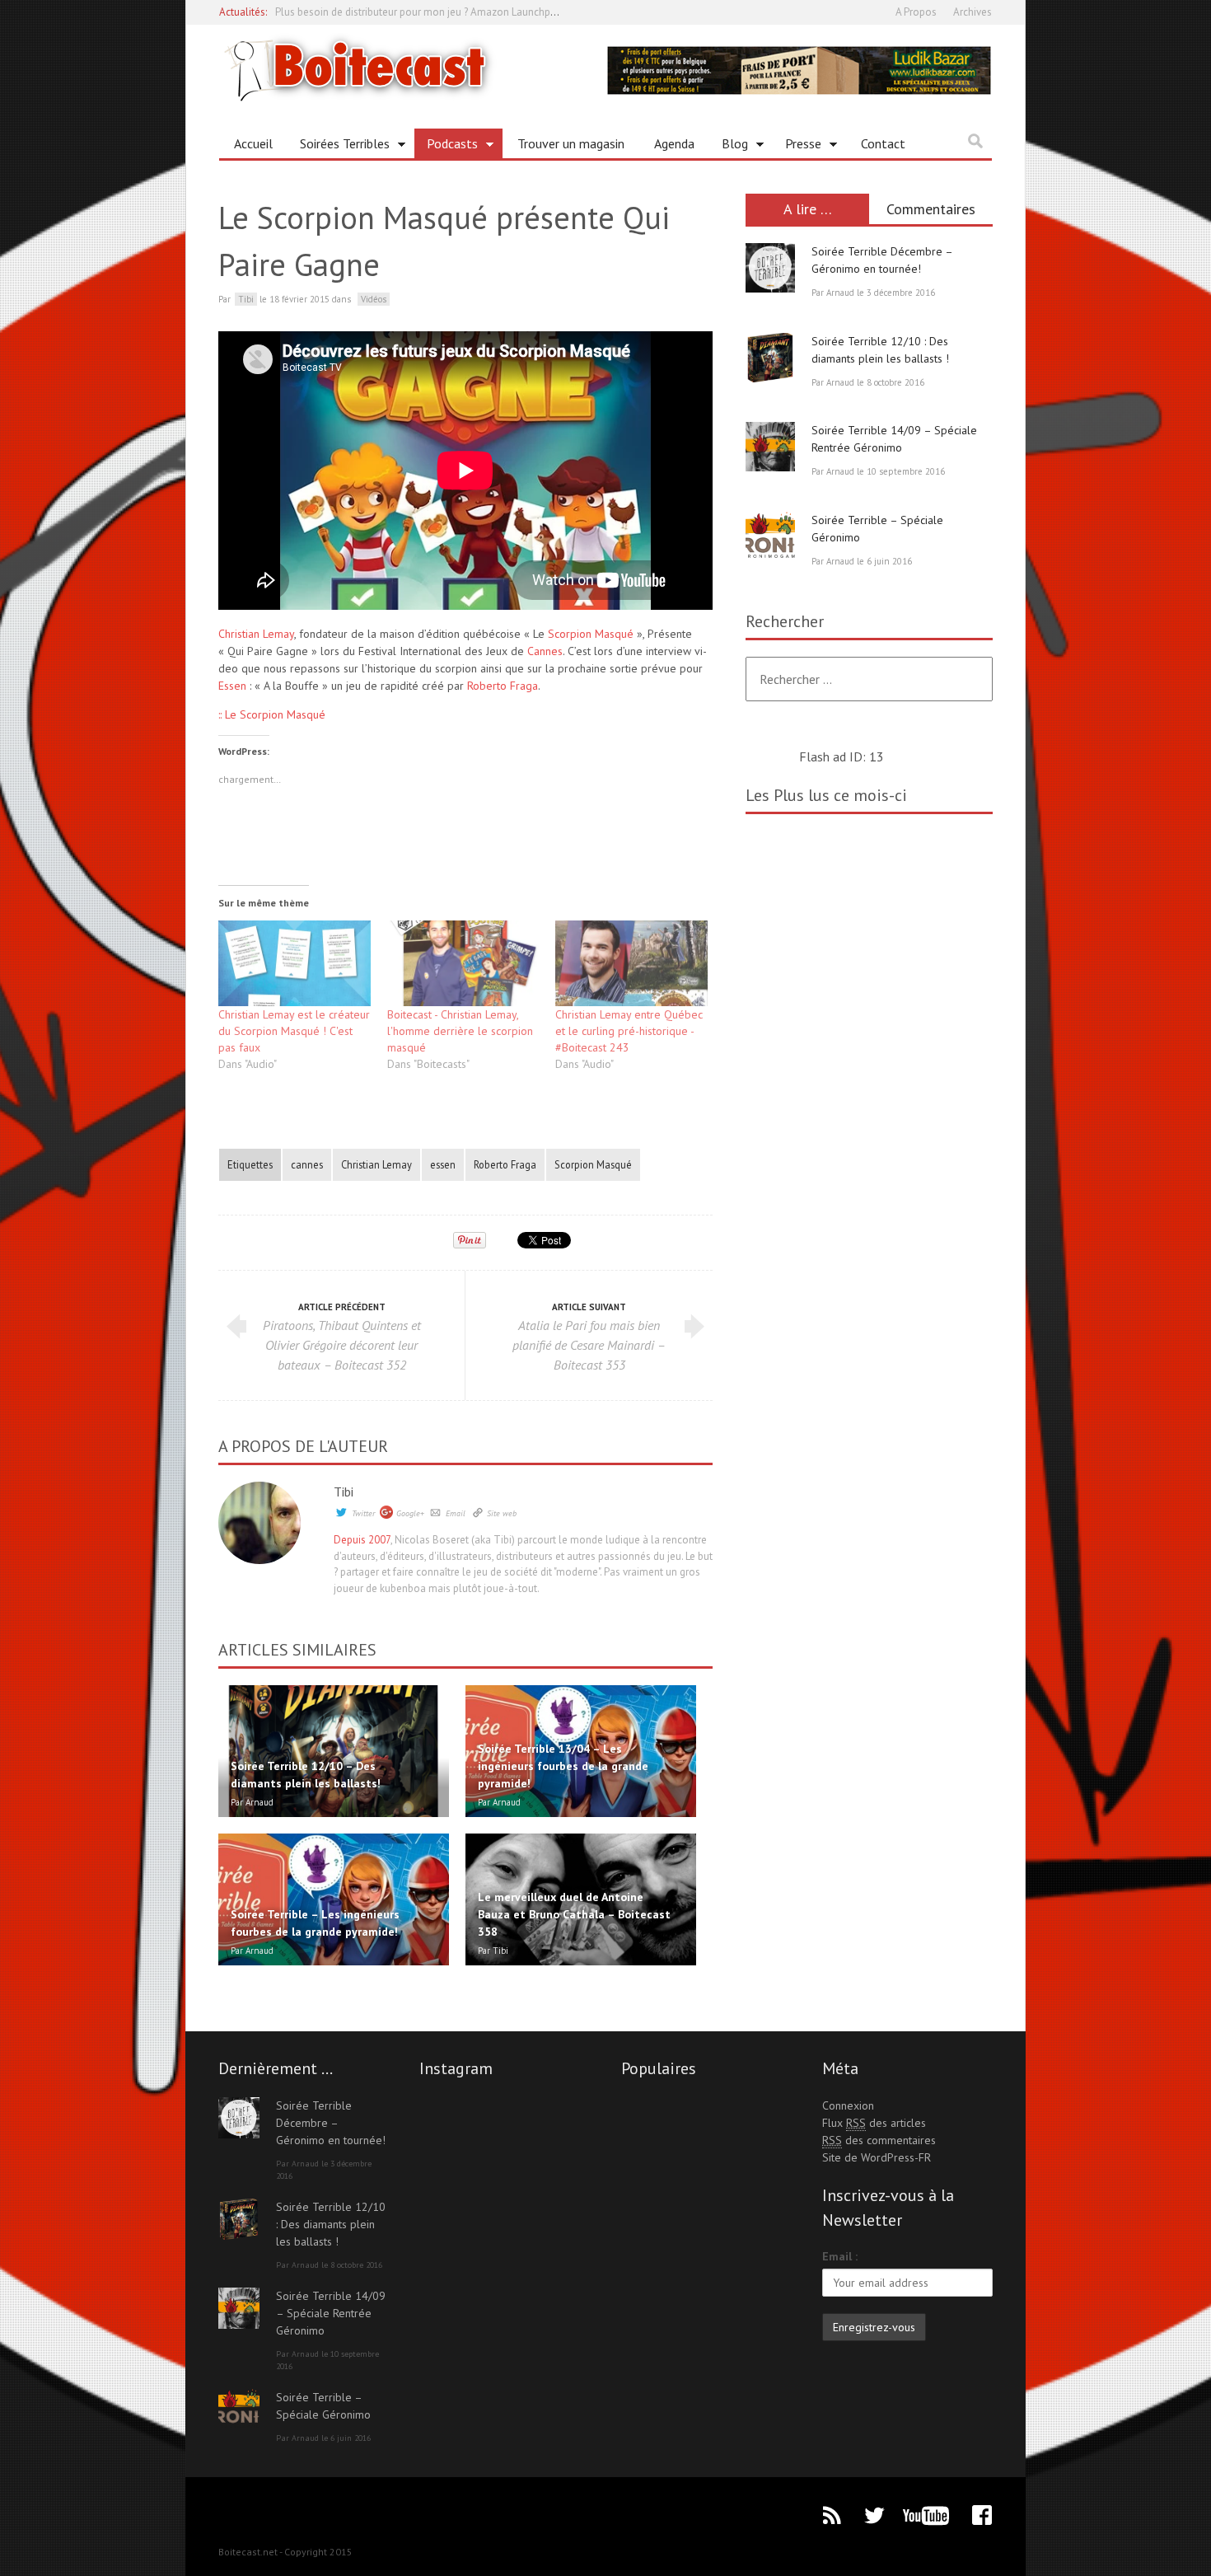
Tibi (344, 1492)
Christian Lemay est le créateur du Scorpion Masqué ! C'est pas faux (294, 1031)
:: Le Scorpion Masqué (272, 714)
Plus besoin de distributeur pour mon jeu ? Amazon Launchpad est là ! (435, 12)
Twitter (363, 1513)
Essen (232, 686)
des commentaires (879, 2140)
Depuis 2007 (362, 1540)
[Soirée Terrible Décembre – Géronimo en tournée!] (770, 268)
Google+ (410, 1513)
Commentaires (931, 209)
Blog (729, 147)
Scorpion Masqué (591, 634)
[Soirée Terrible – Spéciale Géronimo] (770, 536)
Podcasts (446, 147)
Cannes (545, 651)
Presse (797, 147)
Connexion (848, 2105)
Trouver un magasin (571, 143)
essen (443, 1164)
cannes (307, 1164)
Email (456, 1513)
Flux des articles (874, 2123)
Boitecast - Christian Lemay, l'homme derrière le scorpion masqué (460, 1031)
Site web (502, 1513)
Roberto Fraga (503, 686)
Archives (973, 12)
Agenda (674, 143)
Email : (840, 2256)
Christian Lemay (256, 634)
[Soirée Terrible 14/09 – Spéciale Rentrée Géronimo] (770, 447)
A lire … (808, 209)
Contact (883, 143)
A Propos (916, 12)
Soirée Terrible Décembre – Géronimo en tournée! (331, 2123)
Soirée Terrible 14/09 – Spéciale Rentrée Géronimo (331, 2313)
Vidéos (374, 299)
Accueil (253, 143)
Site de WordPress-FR (877, 2157)
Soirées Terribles (339, 147)
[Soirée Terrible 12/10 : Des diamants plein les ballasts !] (770, 358)
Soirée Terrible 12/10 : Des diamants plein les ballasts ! (331, 2224)
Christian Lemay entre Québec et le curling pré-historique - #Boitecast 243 (629, 1031)
